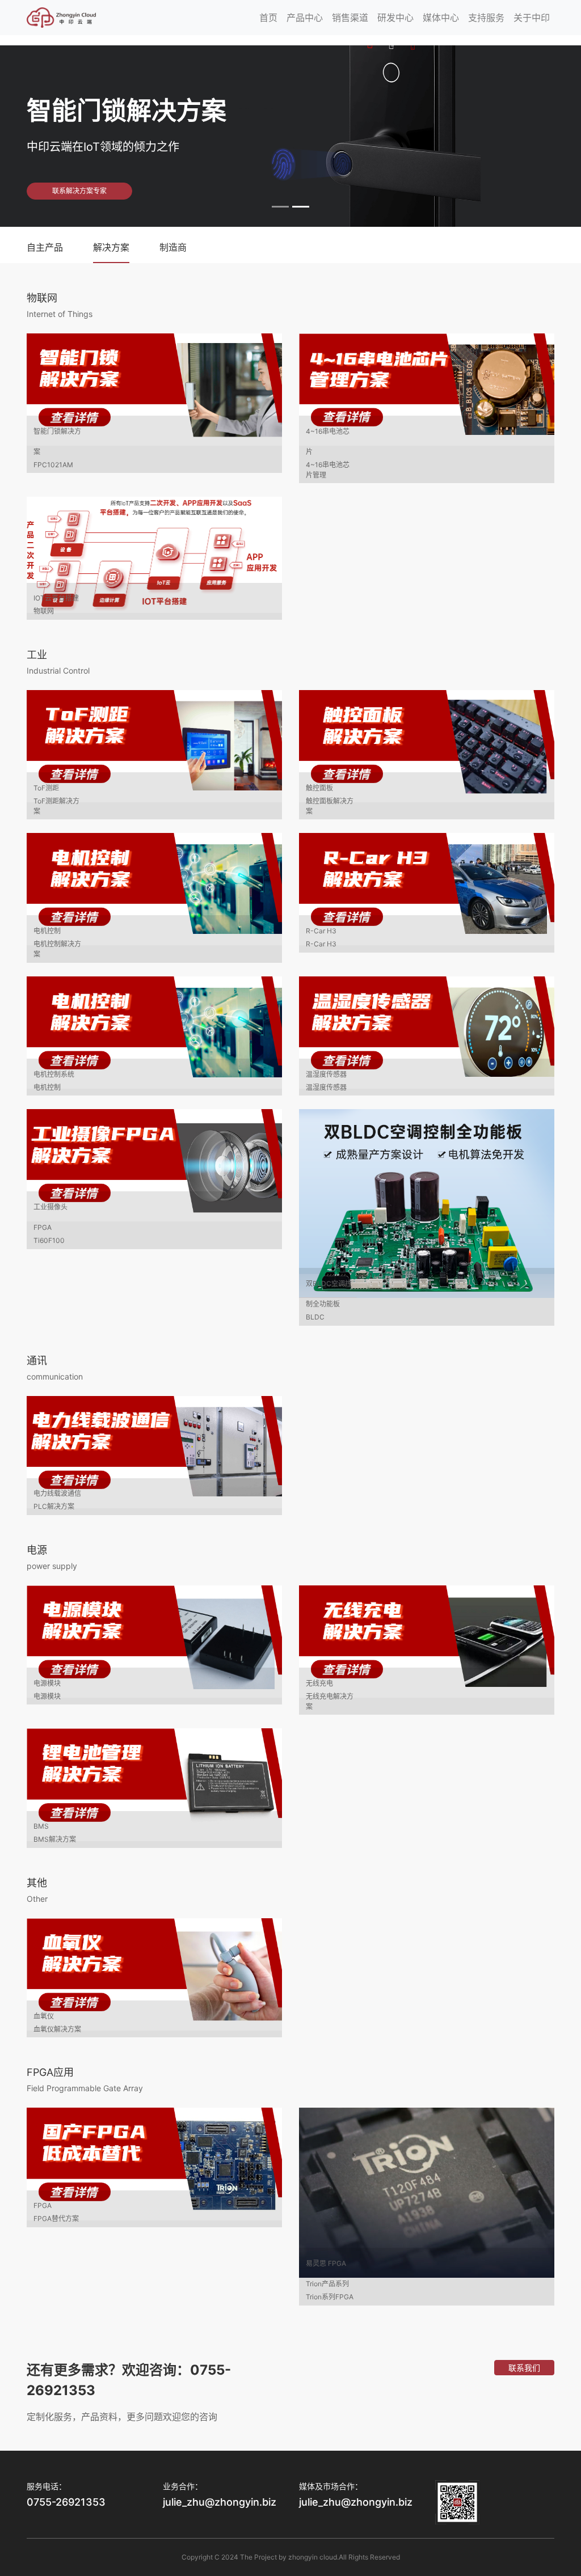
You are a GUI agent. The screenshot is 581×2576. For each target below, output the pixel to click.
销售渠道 (350, 18)
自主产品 (45, 247)
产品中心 (305, 18)
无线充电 (319, 1683)
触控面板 (319, 788)
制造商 (173, 247)
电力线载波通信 (57, 1493)
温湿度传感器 (326, 1074)
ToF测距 (46, 788)
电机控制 (47, 931)
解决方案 (111, 247)
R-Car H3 (321, 931)
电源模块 (47, 1683)
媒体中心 (441, 18)
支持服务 (486, 18)
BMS (41, 1826)
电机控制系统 (54, 1074)
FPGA (43, 2205)
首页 (268, 18)
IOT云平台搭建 (56, 598)
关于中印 (532, 18)
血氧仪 (44, 2016)
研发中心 (395, 18)
